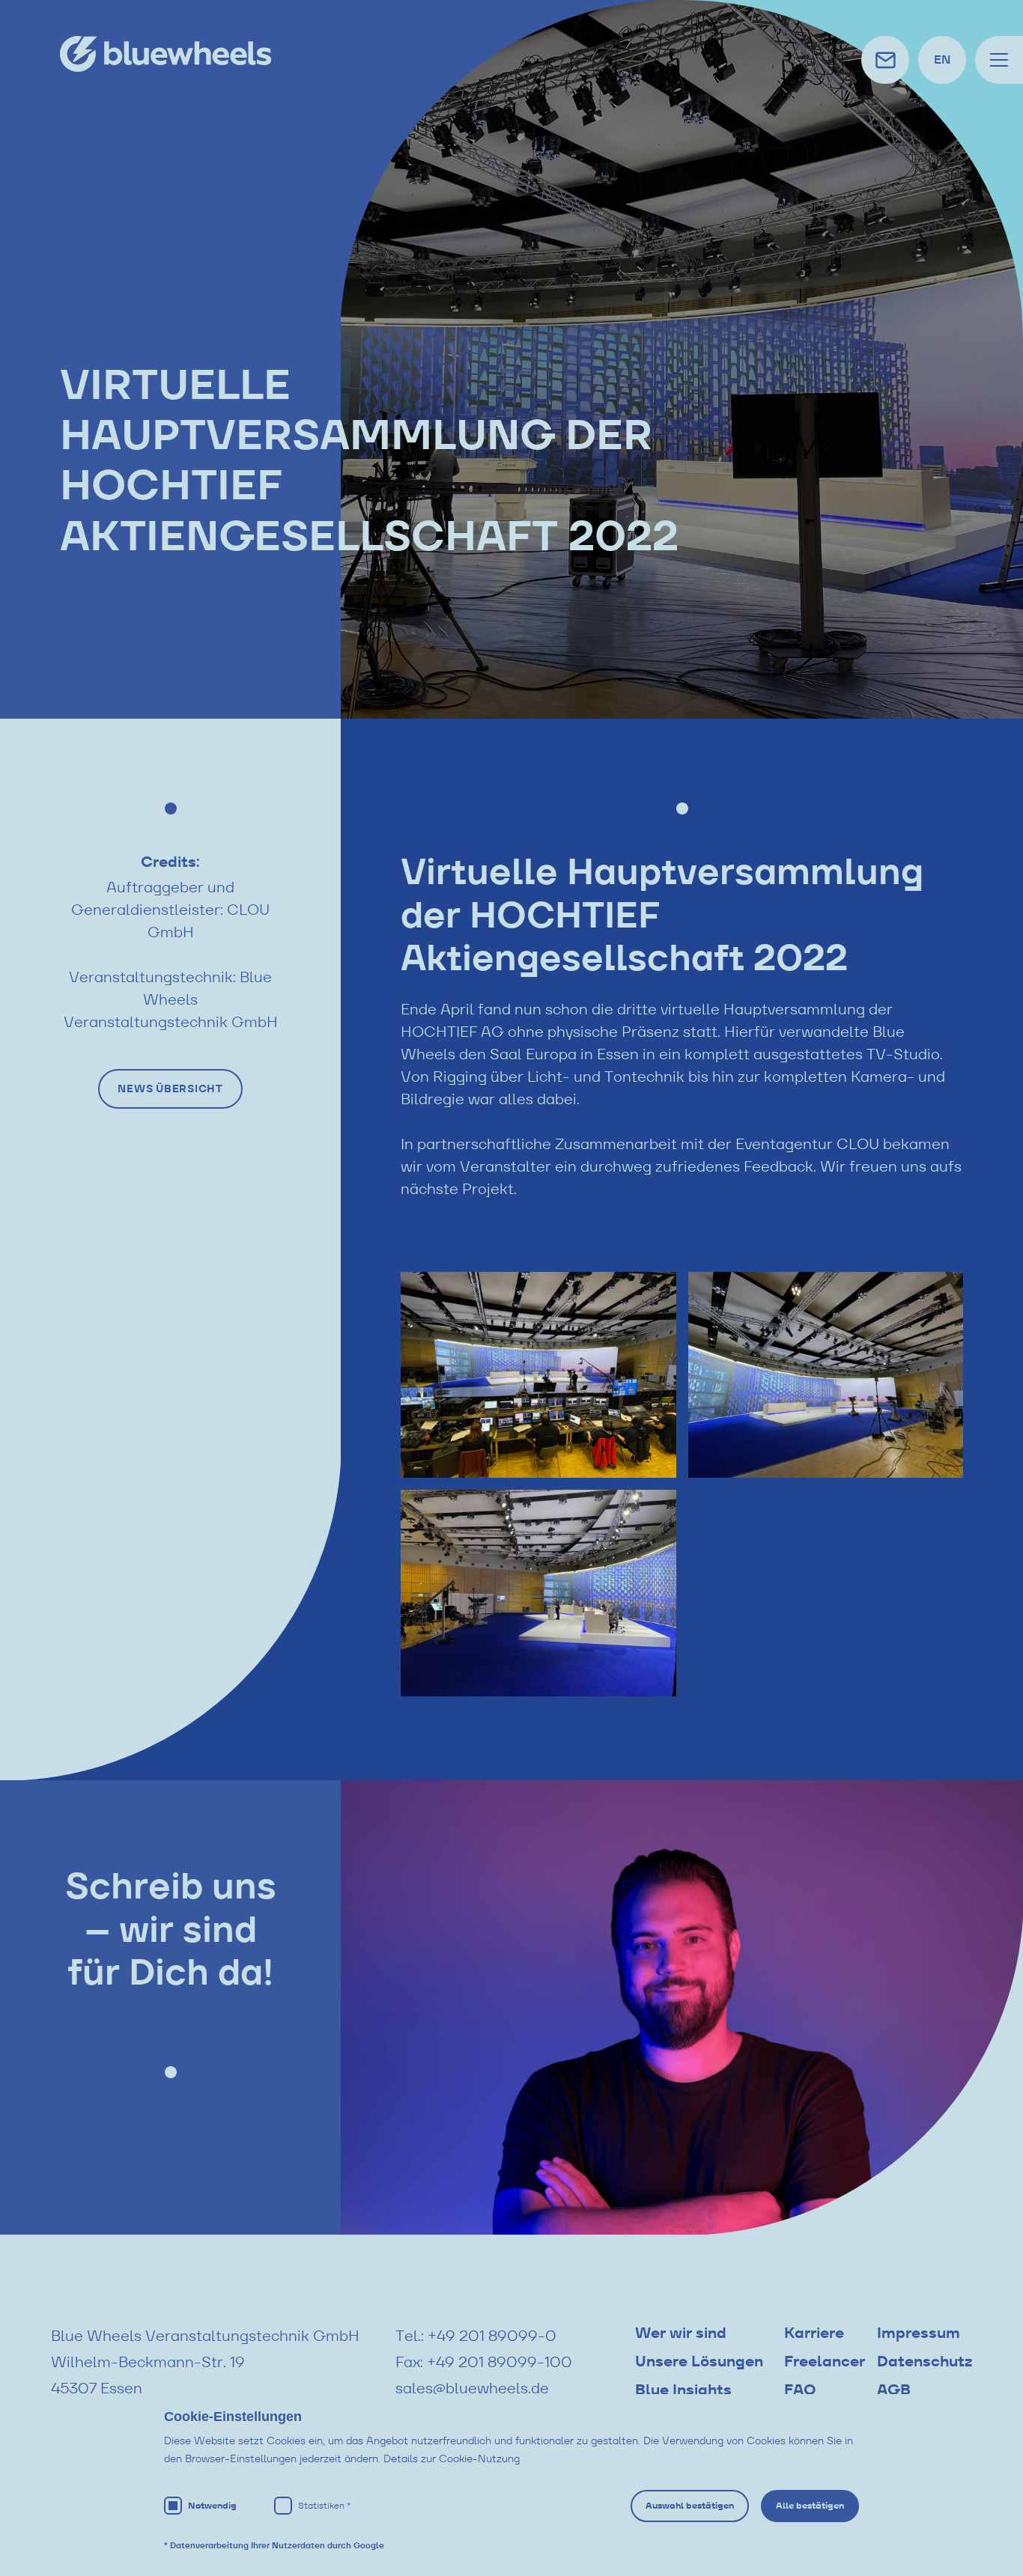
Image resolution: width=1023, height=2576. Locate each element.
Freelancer (825, 2361)
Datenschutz (925, 2361)
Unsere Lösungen (699, 2361)
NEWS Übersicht (170, 1088)
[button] (999, 60)
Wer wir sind (681, 2333)
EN (942, 60)
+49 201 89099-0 (492, 2336)
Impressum (919, 2333)
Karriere (814, 2333)
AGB (894, 2390)
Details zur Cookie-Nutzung (452, 2458)
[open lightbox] (538, 1375)
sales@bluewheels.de (472, 2388)
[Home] (166, 54)
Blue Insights (683, 2390)
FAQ (800, 2390)
